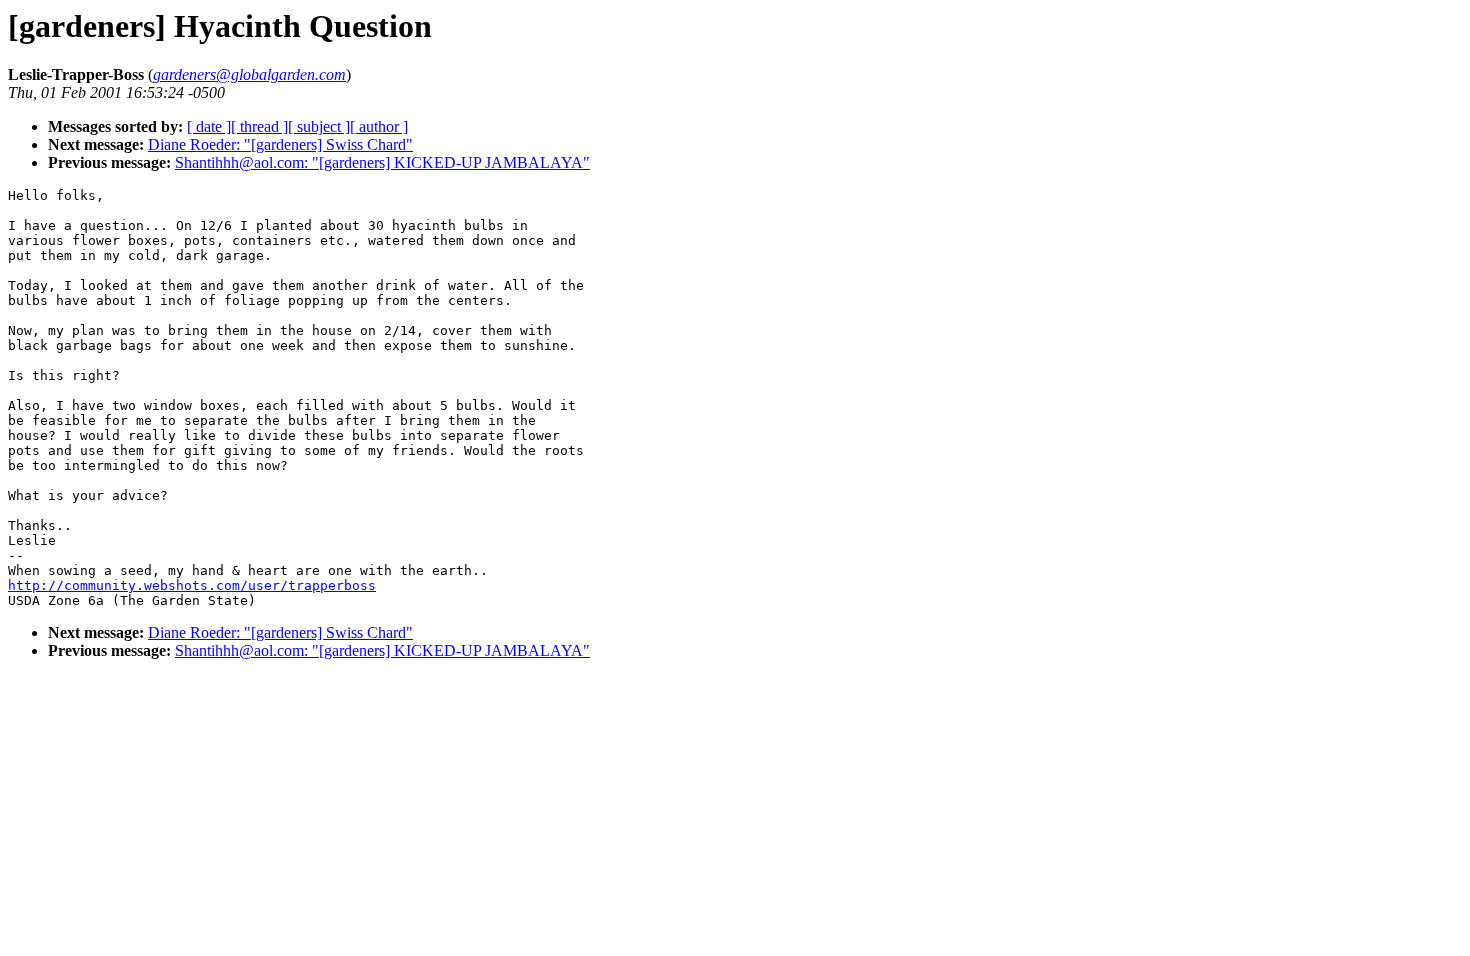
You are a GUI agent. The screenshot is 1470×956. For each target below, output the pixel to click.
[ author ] (379, 126)
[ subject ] (319, 126)
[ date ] (209, 126)
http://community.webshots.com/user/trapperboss (192, 585)
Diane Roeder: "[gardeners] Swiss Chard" (280, 144)
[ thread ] (259, 126)
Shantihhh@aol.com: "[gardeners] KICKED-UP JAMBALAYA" (382, 162)
